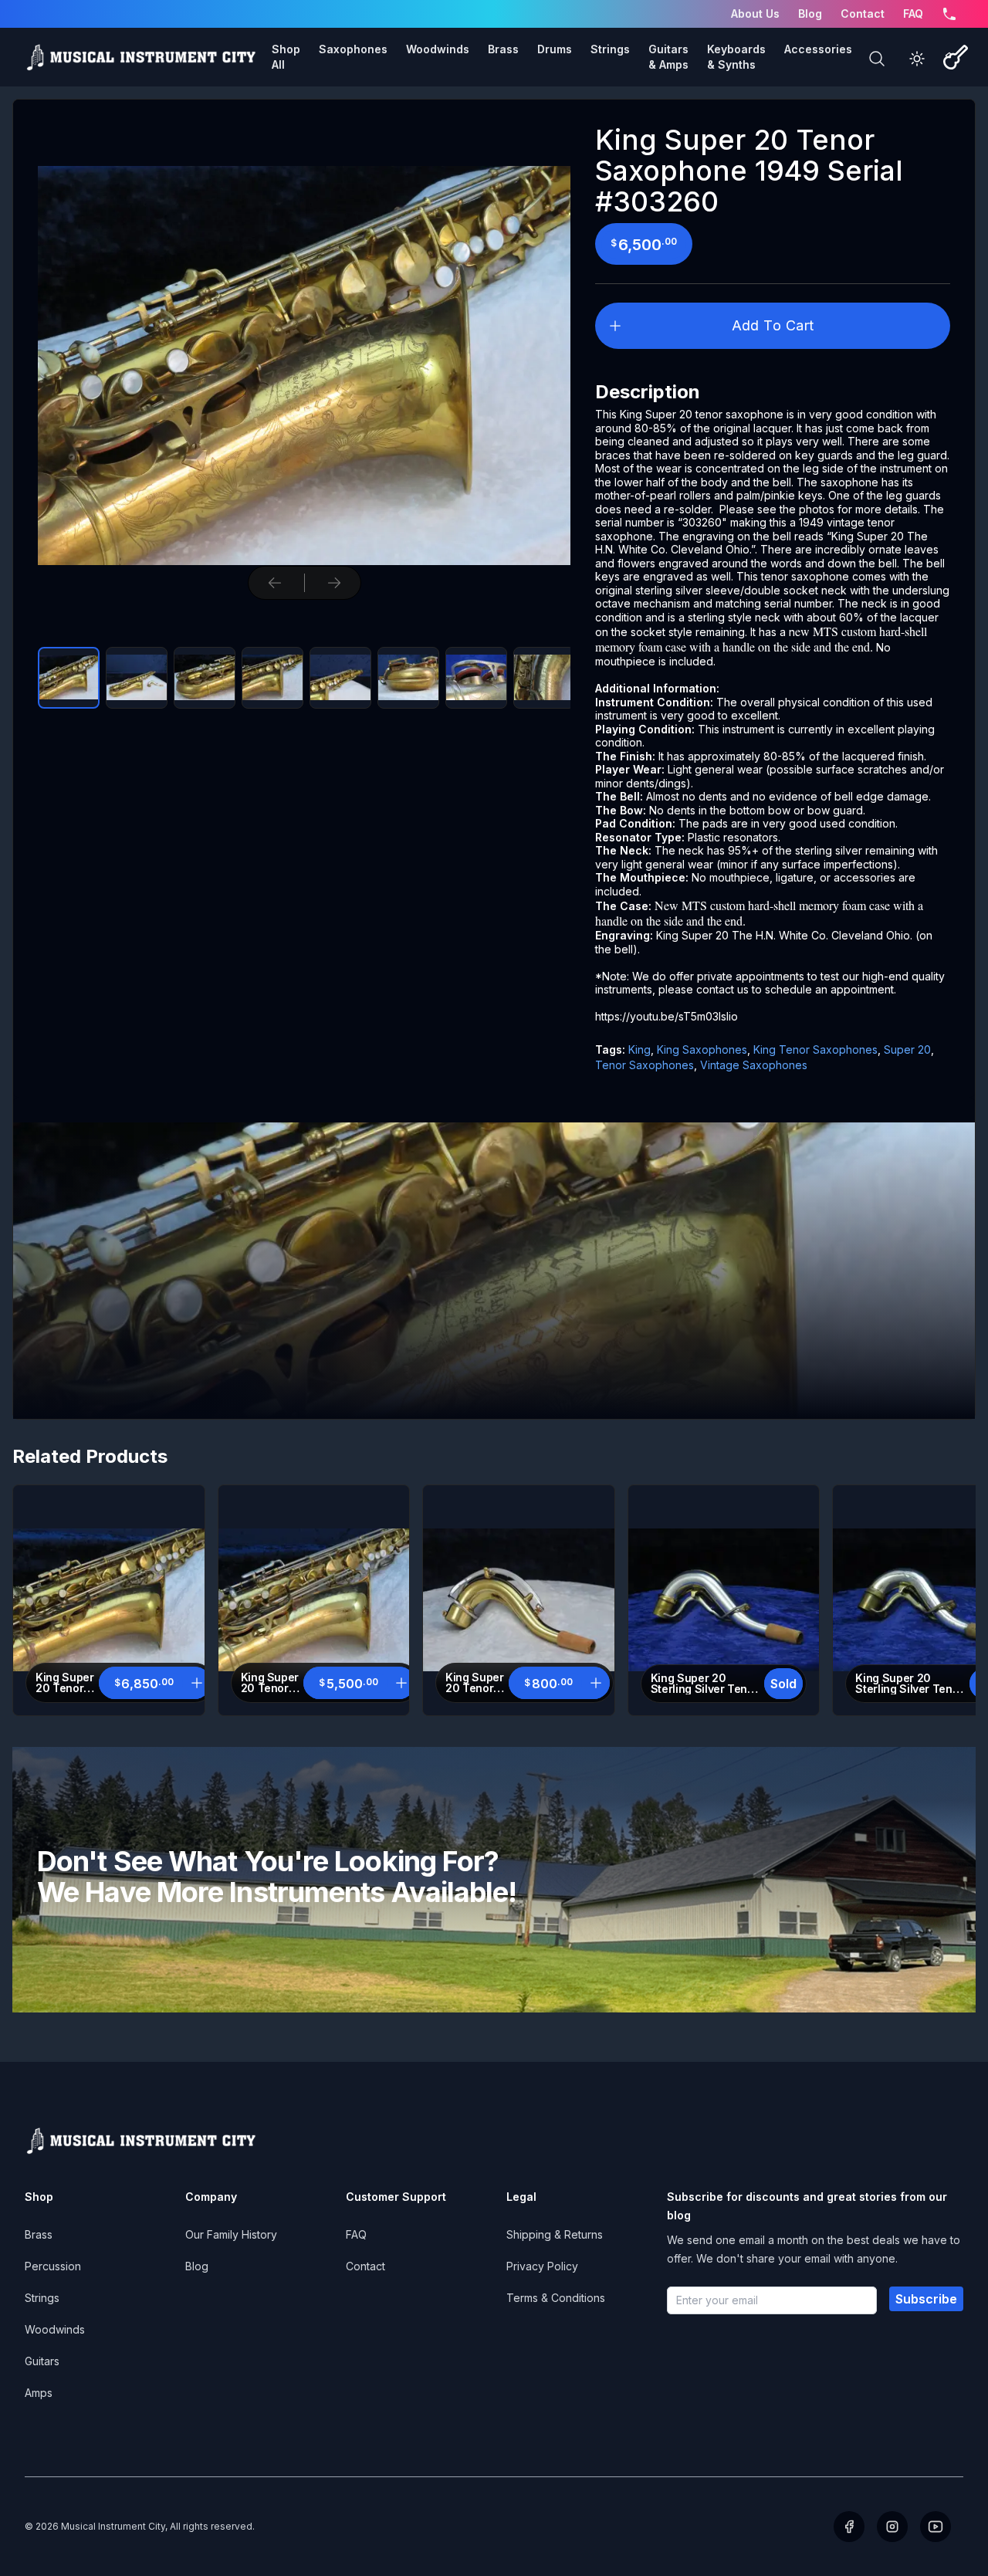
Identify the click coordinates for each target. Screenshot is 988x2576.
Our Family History (231, 2234)
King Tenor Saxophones (815, 1049)
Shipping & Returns (555, 2234)
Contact (863, 14)
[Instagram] (892, 2527)
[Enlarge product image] (69, 678)
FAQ (913, 14)
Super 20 (907, 1049)
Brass (39, 2234)
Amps (39, 2393)
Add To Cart (773, 325)
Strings (42, 2298)
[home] (140, 57)
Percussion (53, 2266)
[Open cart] (956, 57)
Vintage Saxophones (754, 1065)
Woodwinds (55, 2329)
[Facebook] (849, 2527)
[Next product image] (334, 583)
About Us (755, 14)
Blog (810, 14)
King (639, 1049)
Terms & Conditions (556, 2298)
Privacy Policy (542, 2266)
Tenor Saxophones (645, 1065)
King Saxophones (702, 1049)
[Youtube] (936, 2527)
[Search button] (877, 59)
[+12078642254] (949, 14)
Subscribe (926, 2299)
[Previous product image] (275, 583)
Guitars (42, 2361)
